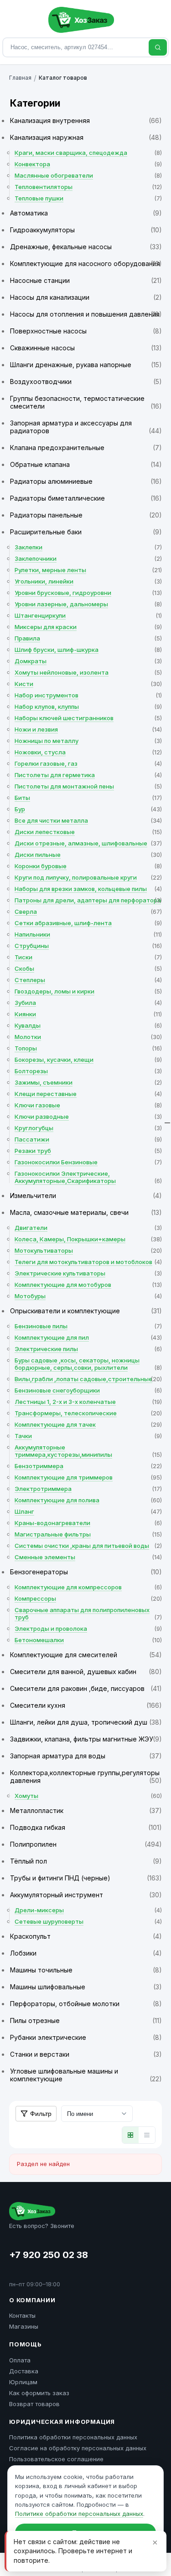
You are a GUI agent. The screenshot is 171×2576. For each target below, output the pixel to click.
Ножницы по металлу (88, 741)
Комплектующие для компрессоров (88, 1587)
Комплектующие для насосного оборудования (86, 264)
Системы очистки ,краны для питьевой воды (88, 1546)
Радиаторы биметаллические (86, 498)
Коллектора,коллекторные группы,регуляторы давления (86, 1777)
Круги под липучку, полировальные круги (88, 877)
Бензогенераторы (86, 1572)
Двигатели (88, 1228)
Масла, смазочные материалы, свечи (86, 1212)
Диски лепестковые (88, 832)
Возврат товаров (34, 2404)
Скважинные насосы (86, 348)
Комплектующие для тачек (88, 1424)
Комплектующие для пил (88, 1337)
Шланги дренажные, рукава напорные (86, 365)
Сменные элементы (88, 1557)
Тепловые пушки (88, 198)
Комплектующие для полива (88, 1500)
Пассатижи (88, 1139)
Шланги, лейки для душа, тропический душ (86, 1722)
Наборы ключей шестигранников (88, 718)
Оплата (20, 2360)
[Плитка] (130, 2135)
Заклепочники (88, 558)
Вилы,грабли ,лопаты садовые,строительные (88, 1379)
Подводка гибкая (86, 1827)
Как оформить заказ (39, 2393)
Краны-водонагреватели (88, 1523)
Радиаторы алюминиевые (86, 481)
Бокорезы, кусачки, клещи (88, 1060)
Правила (88, 638)
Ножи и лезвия (88, 729)
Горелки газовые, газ (88, 763)
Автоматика (86, 213)
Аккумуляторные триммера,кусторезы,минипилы (88, 1451)
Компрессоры (88, 1598)
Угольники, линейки (88, 581)
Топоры (88, 1048)
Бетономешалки (88, 1640)
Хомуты (88, 1796)
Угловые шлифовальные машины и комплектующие (86, 2075)
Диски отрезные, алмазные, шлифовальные (88, 843)
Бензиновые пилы (88, 1326)
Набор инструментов (88, 695)
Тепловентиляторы (88, 187)
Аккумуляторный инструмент (86, 1895)
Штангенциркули (88, 615)
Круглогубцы (88, 1128)
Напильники (88, 934)
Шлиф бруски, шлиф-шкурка (88, 650)
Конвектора (88, 164)
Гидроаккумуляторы (86, 230)
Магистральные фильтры (88, 1534)
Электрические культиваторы (88, 1273)
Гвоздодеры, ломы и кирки (88, 991)
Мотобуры (88, 1296)
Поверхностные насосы (86, 331)
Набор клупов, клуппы (88, 707)
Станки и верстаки (86, 2054)
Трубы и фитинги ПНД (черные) (86, 1878)
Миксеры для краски (88, 627)
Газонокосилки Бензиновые (88, 1162)
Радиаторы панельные (86, 515)
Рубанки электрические (86, 2037)
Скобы (88, 968)
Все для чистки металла (88, 820)
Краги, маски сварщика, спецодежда (88, 153)
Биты (88, 798)
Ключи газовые (88, 1105)
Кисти (88, 684)
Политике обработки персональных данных (79, 2514)
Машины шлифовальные (86, 1987)
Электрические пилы (88, 1349)
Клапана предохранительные (86, 448)
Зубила (88, 1003)
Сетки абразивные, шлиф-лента (88, 923)
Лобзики (86, 1953)
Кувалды (88, 1025)
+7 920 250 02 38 (49, 2255)
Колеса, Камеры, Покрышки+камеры (88, 1239)
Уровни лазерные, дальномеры (88, 604)
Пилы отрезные (86, 2020)
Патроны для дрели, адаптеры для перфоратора (88, 900)
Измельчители (86, 1196)
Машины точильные (86, 1970)
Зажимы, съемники (88, 1082)
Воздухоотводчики (86, 382)
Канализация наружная (86, 137)
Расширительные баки (86, 532)
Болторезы (88, 1071)
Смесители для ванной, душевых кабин (86, 1672)
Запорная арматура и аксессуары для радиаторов (86, 427)
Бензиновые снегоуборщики (88, 1390)
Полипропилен (86, 1844)
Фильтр (41, 2114)
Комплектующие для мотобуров (88, 1285)
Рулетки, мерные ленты (88, 570)
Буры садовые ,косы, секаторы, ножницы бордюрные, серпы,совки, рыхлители (88, 1364)
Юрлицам (23, 2382)
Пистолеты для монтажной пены (88, 786)
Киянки (88, 1014)
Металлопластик (86, 1810)
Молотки (88, 1037)
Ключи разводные (88, 1116)
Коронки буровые (88, 866)
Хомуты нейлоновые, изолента (88, 672)
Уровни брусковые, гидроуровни (88, 593)
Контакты (22, 2315)
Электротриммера (88, 1489)
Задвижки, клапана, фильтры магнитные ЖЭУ (86, 1739)
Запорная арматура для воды (86, 1756)
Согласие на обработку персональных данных (78, 2448)
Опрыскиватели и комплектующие (86, 1311)
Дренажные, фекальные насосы (86, 247)
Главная (20, 78)
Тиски (88, 957)
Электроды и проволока (88, 1629)
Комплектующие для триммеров (88, 1477)
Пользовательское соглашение (56, 2459)
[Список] (147, 2135)
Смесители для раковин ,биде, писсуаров (86, 1688)
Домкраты (88, 661)
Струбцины (88, 946)
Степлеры (88, 980)
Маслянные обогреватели (88, 175)
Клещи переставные (88, 1094)
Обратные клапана (86, 464)
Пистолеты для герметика (88, 775)
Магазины (24, 2326)
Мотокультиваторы (88, 1250)
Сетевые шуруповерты (88, 1921)
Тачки (88, 1436)
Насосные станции (86, 280)
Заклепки (88, 547)
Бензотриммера (88, 1466)
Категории (35, 103)
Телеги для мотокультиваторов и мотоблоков (88, 1262)
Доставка (24, 2371)
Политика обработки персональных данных (73, 2437)
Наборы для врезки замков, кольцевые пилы (88, 889)
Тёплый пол (86, 1861)
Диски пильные (88, 855)
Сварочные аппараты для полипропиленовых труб (88, 1613)
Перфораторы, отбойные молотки (86, 2004)
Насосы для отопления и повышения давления (86, 314)
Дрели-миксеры (88, 1910)
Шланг (88, 1511)
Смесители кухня (86, 1705)
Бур (88, 809)
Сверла (88, 912)
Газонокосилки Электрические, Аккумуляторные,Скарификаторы (88, 1177)
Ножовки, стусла (88, 752)
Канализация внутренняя (86, 120)
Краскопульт (86, 1936)
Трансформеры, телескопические (88, 1413)
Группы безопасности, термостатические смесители (86, 402)
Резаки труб (88, 1151)
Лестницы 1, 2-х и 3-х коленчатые (88, 1402)
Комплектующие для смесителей (86, 1655)
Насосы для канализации (86, 297)
